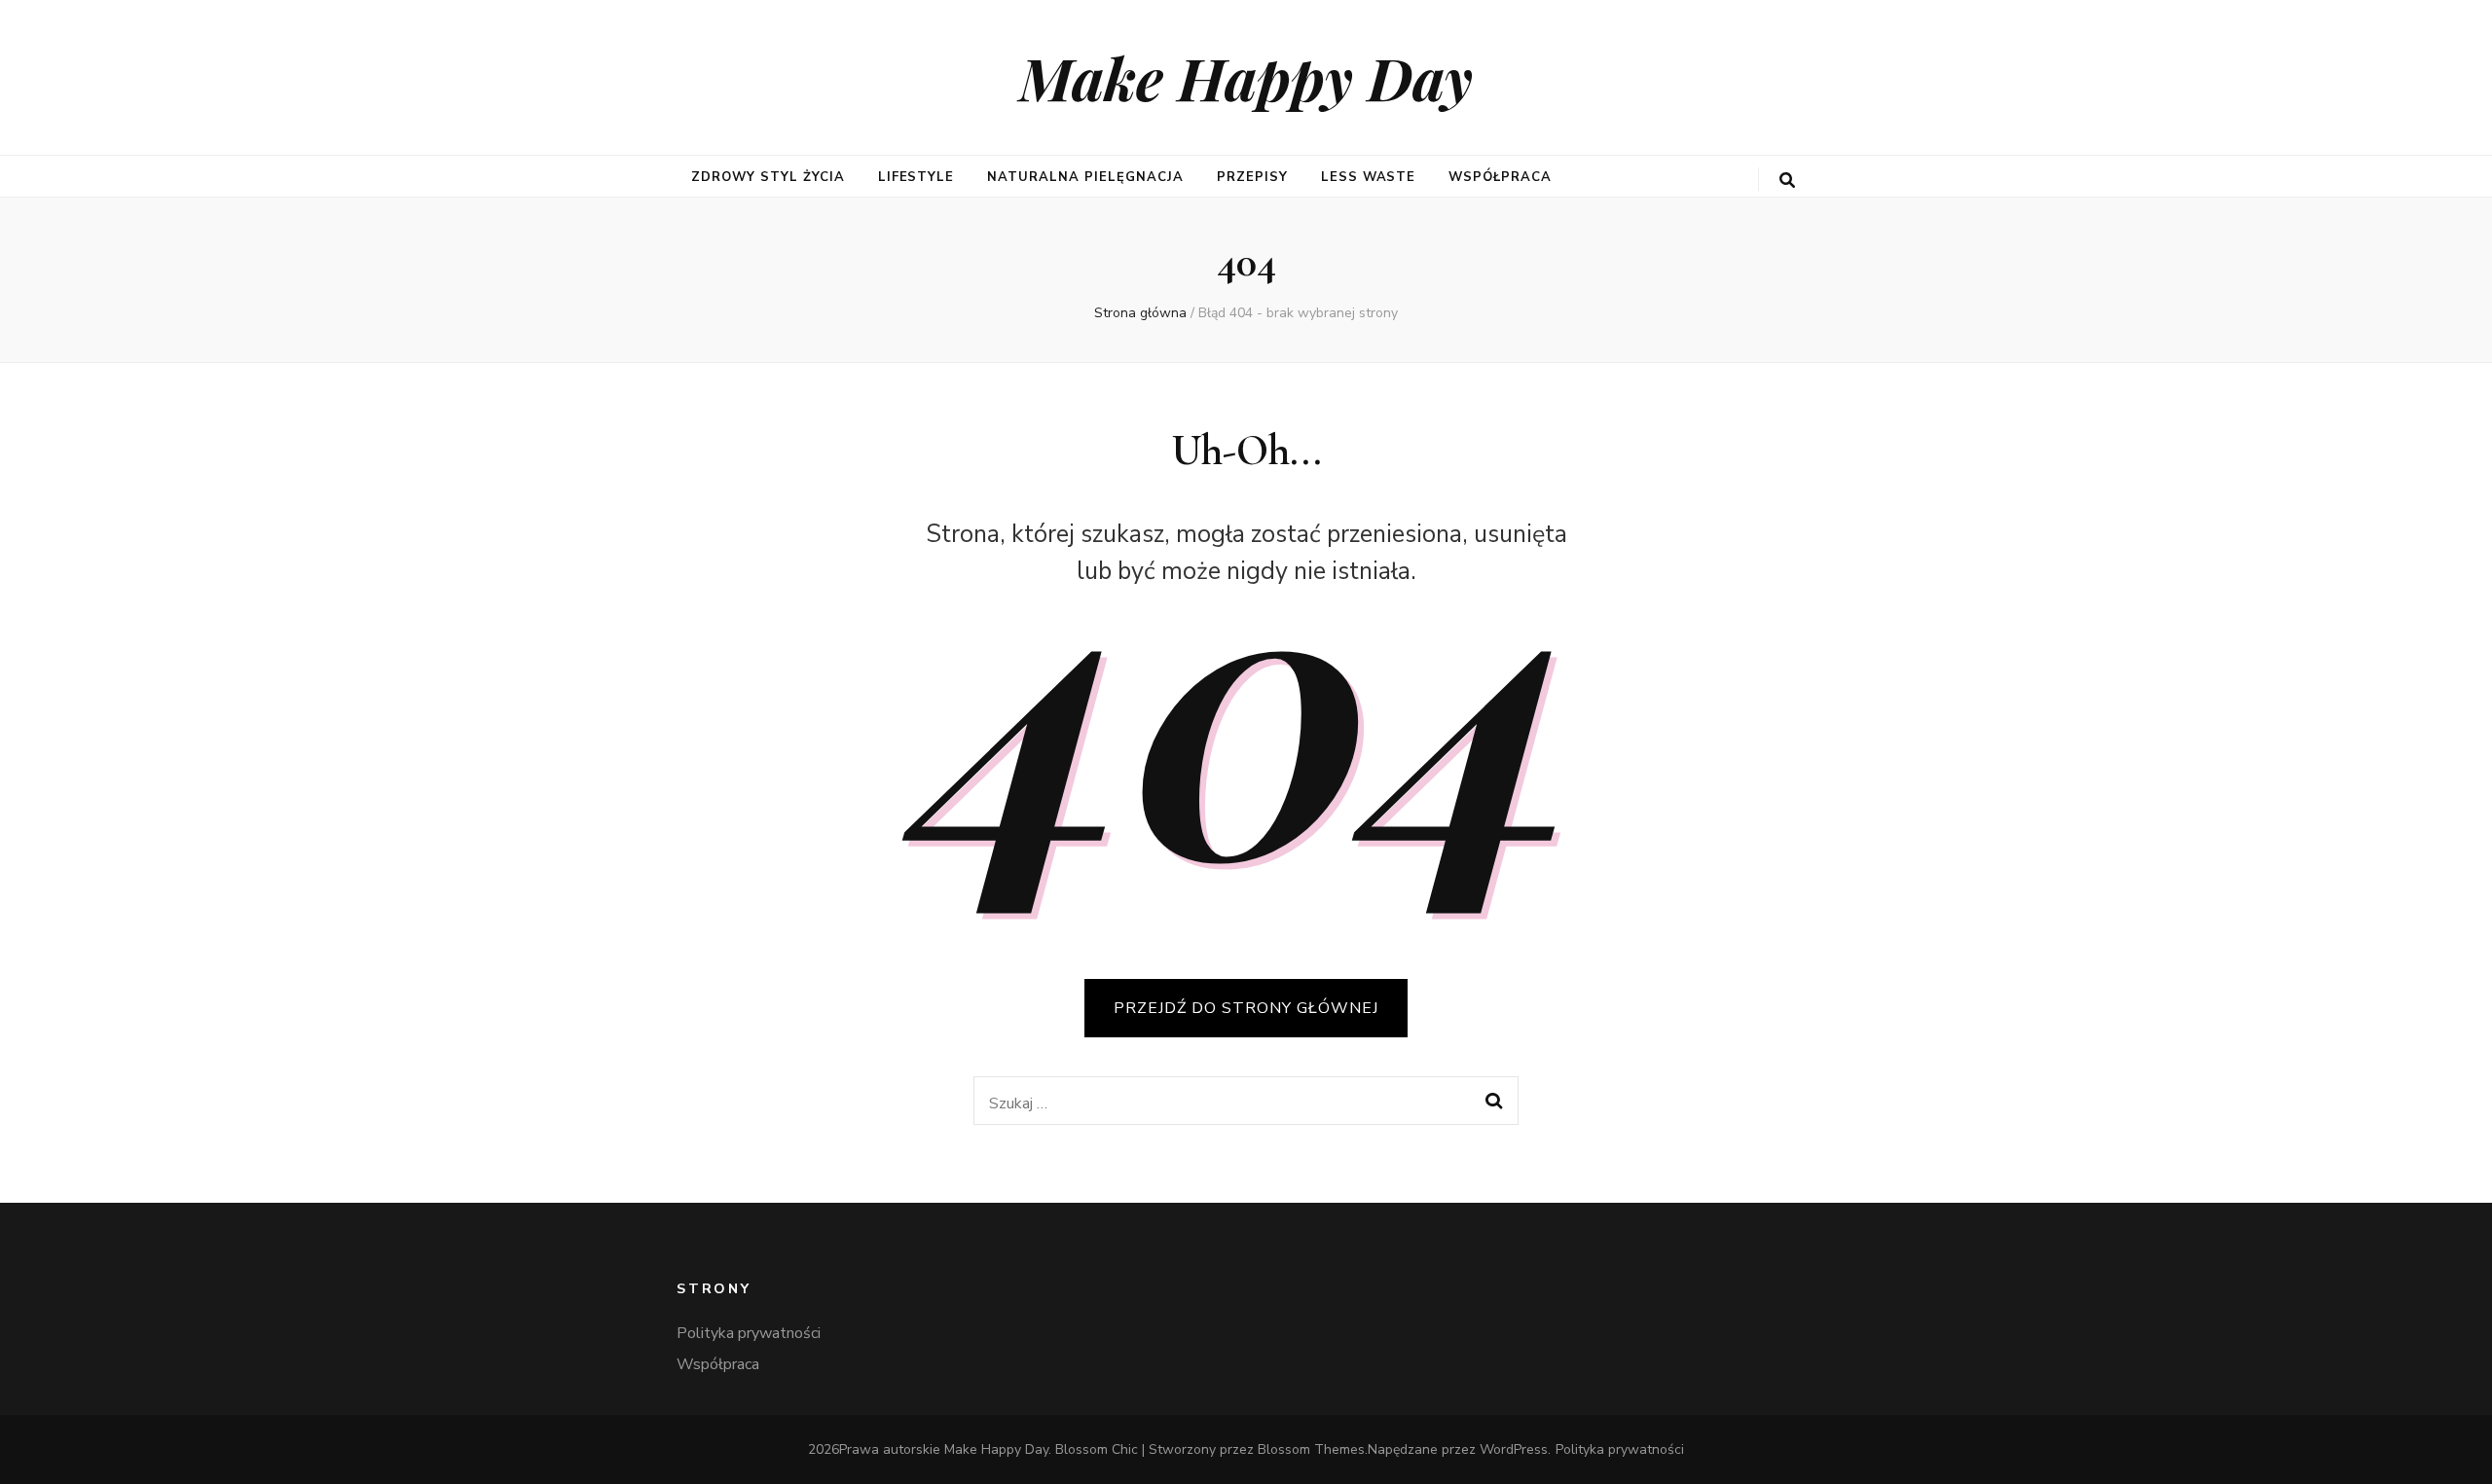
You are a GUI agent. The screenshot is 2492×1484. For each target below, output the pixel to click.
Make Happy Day (1246, 77)
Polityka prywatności (749, 1333)
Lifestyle (916, 177)
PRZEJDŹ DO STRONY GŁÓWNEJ (1246, 1008)
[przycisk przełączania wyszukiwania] (1787, 181)
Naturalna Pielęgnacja (1085, 177)
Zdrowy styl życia (768, 177)
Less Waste (1369, 177)
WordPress (1514, 1449)
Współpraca (1500, 177)
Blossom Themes (1311, 1449)
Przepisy (1252, 177)
